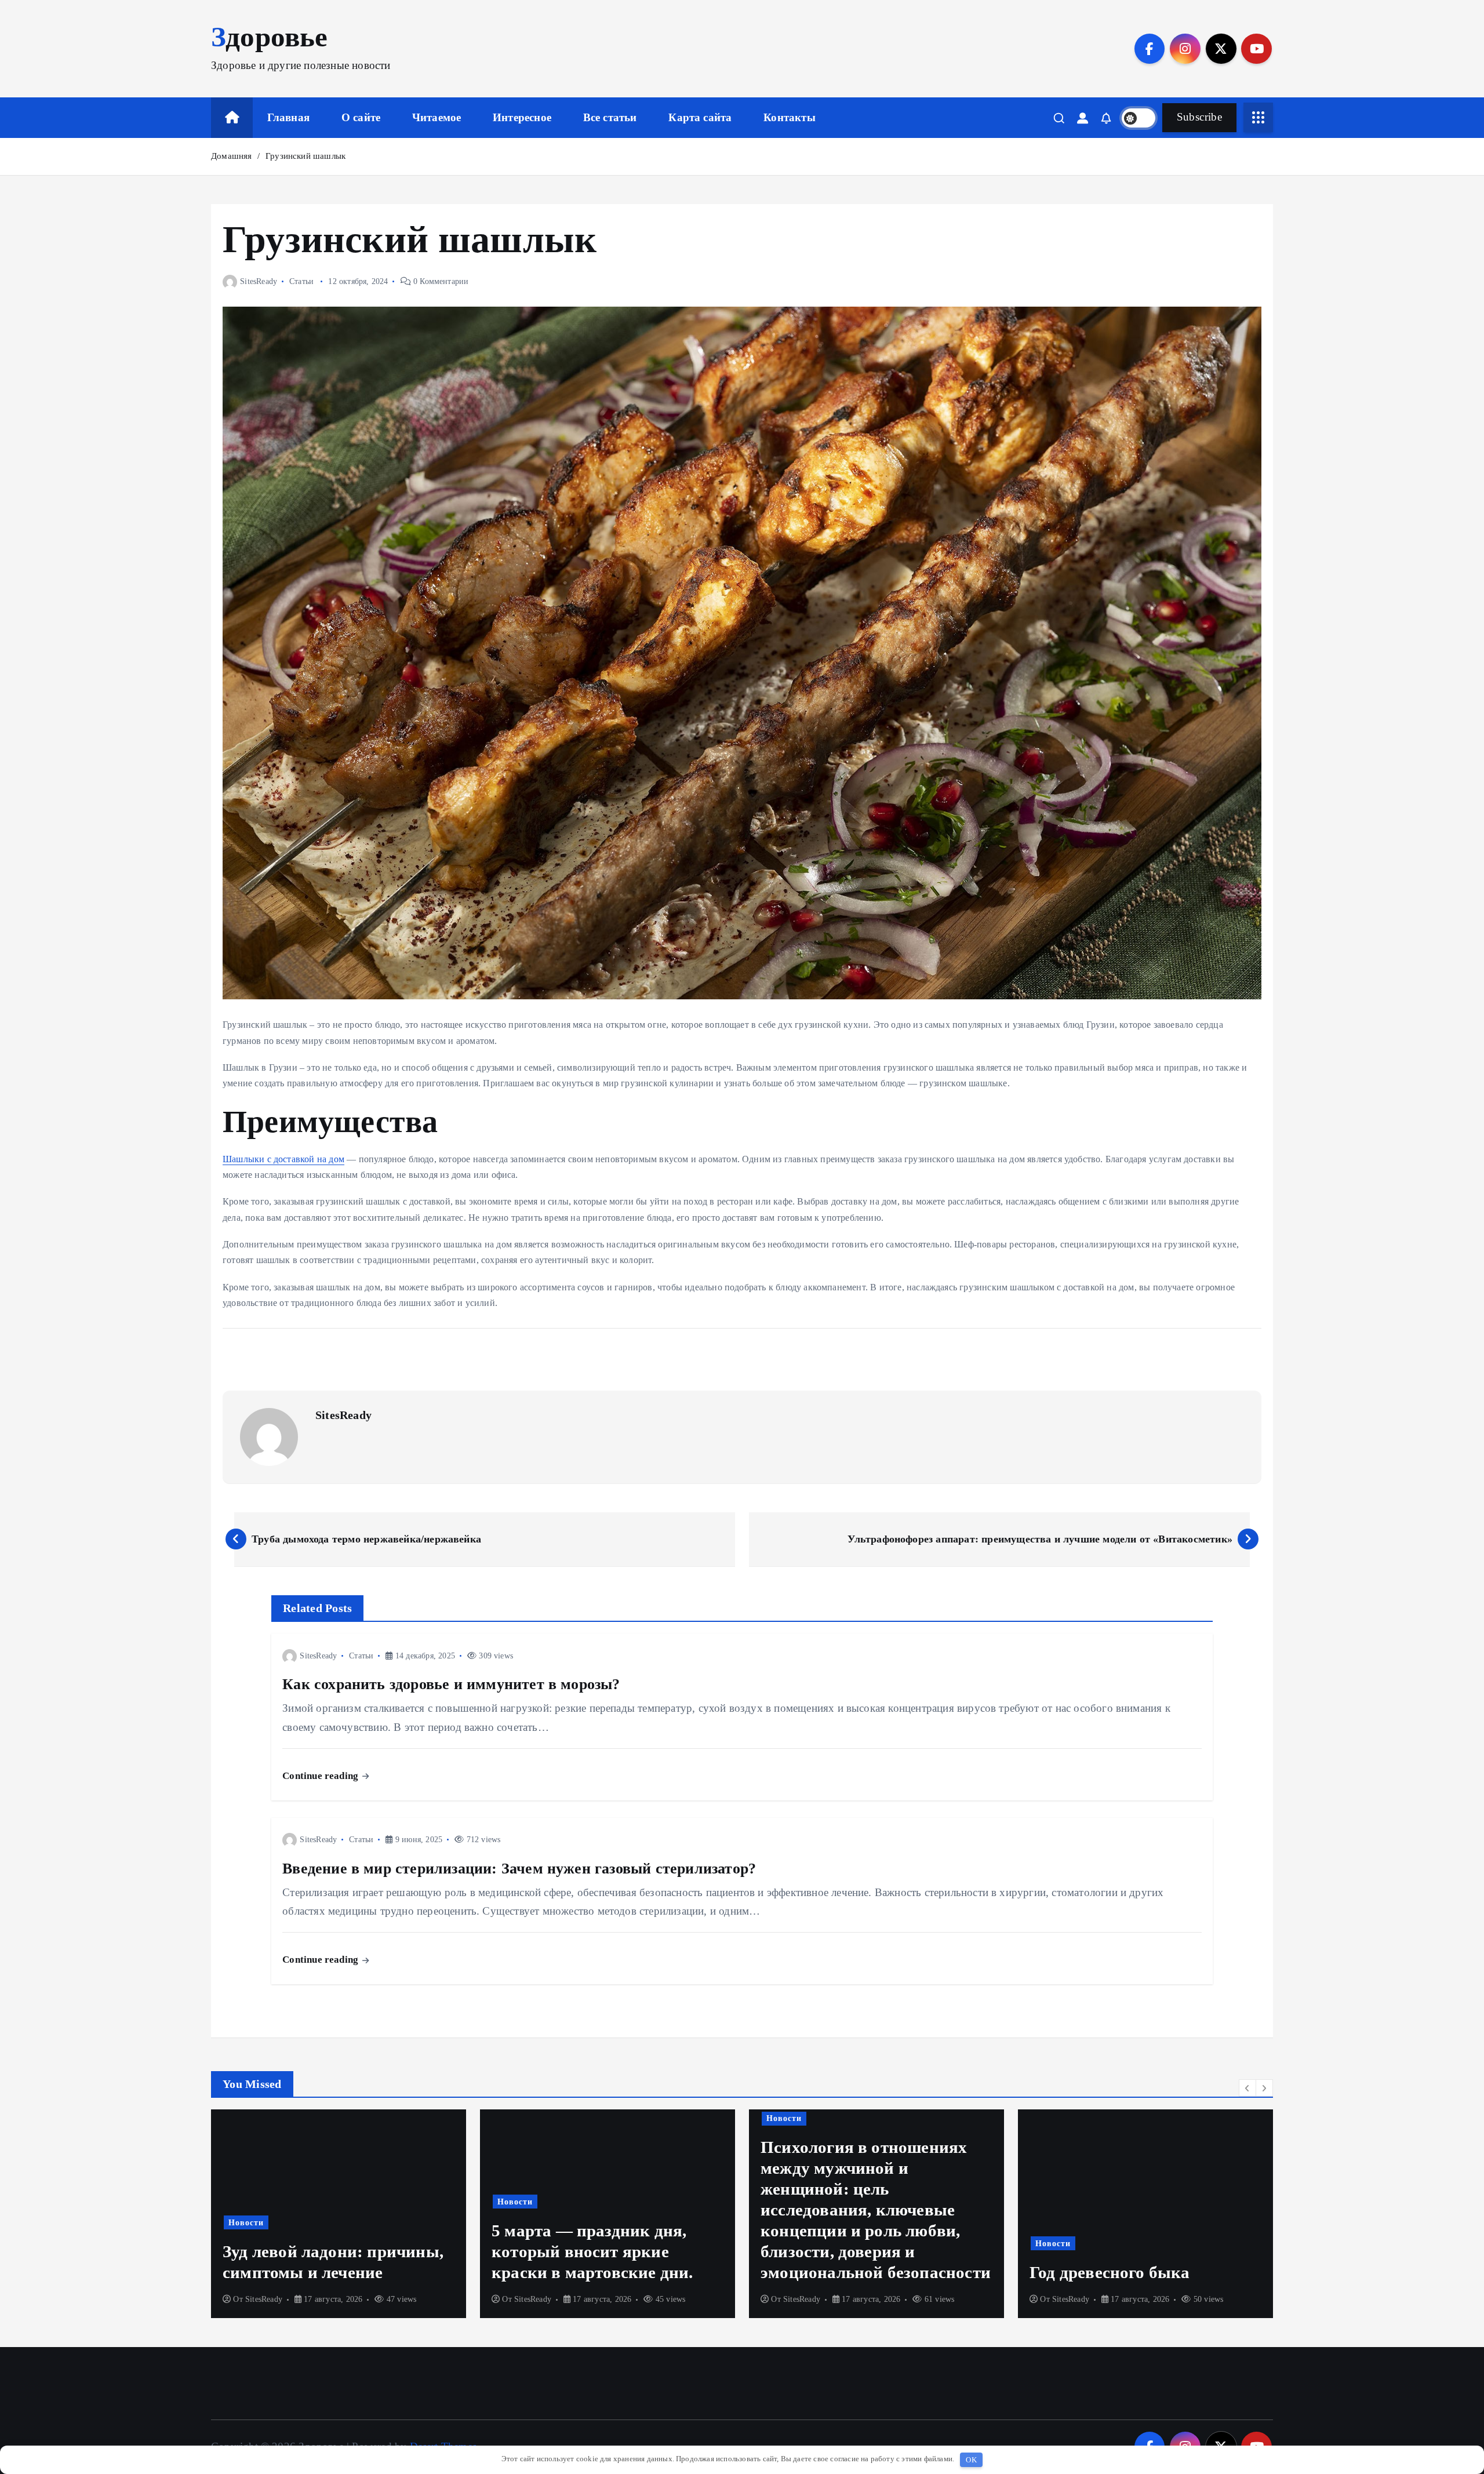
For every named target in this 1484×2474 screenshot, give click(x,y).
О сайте (361, 117)
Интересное (522, 117)
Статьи (301, 281)
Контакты (790, 117)
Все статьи (610, 117)
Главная (288, 117)
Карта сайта (700, 117)
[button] (1247, 2088)
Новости (246, 2202)
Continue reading (321, 1776)
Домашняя (232, 156)
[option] (339, 2214)
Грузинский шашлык (305, 156)
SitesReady (259, 281)
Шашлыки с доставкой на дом (283, 1159)
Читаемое (437, 117)
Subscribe (1199, 117)
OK (971, 2460)
